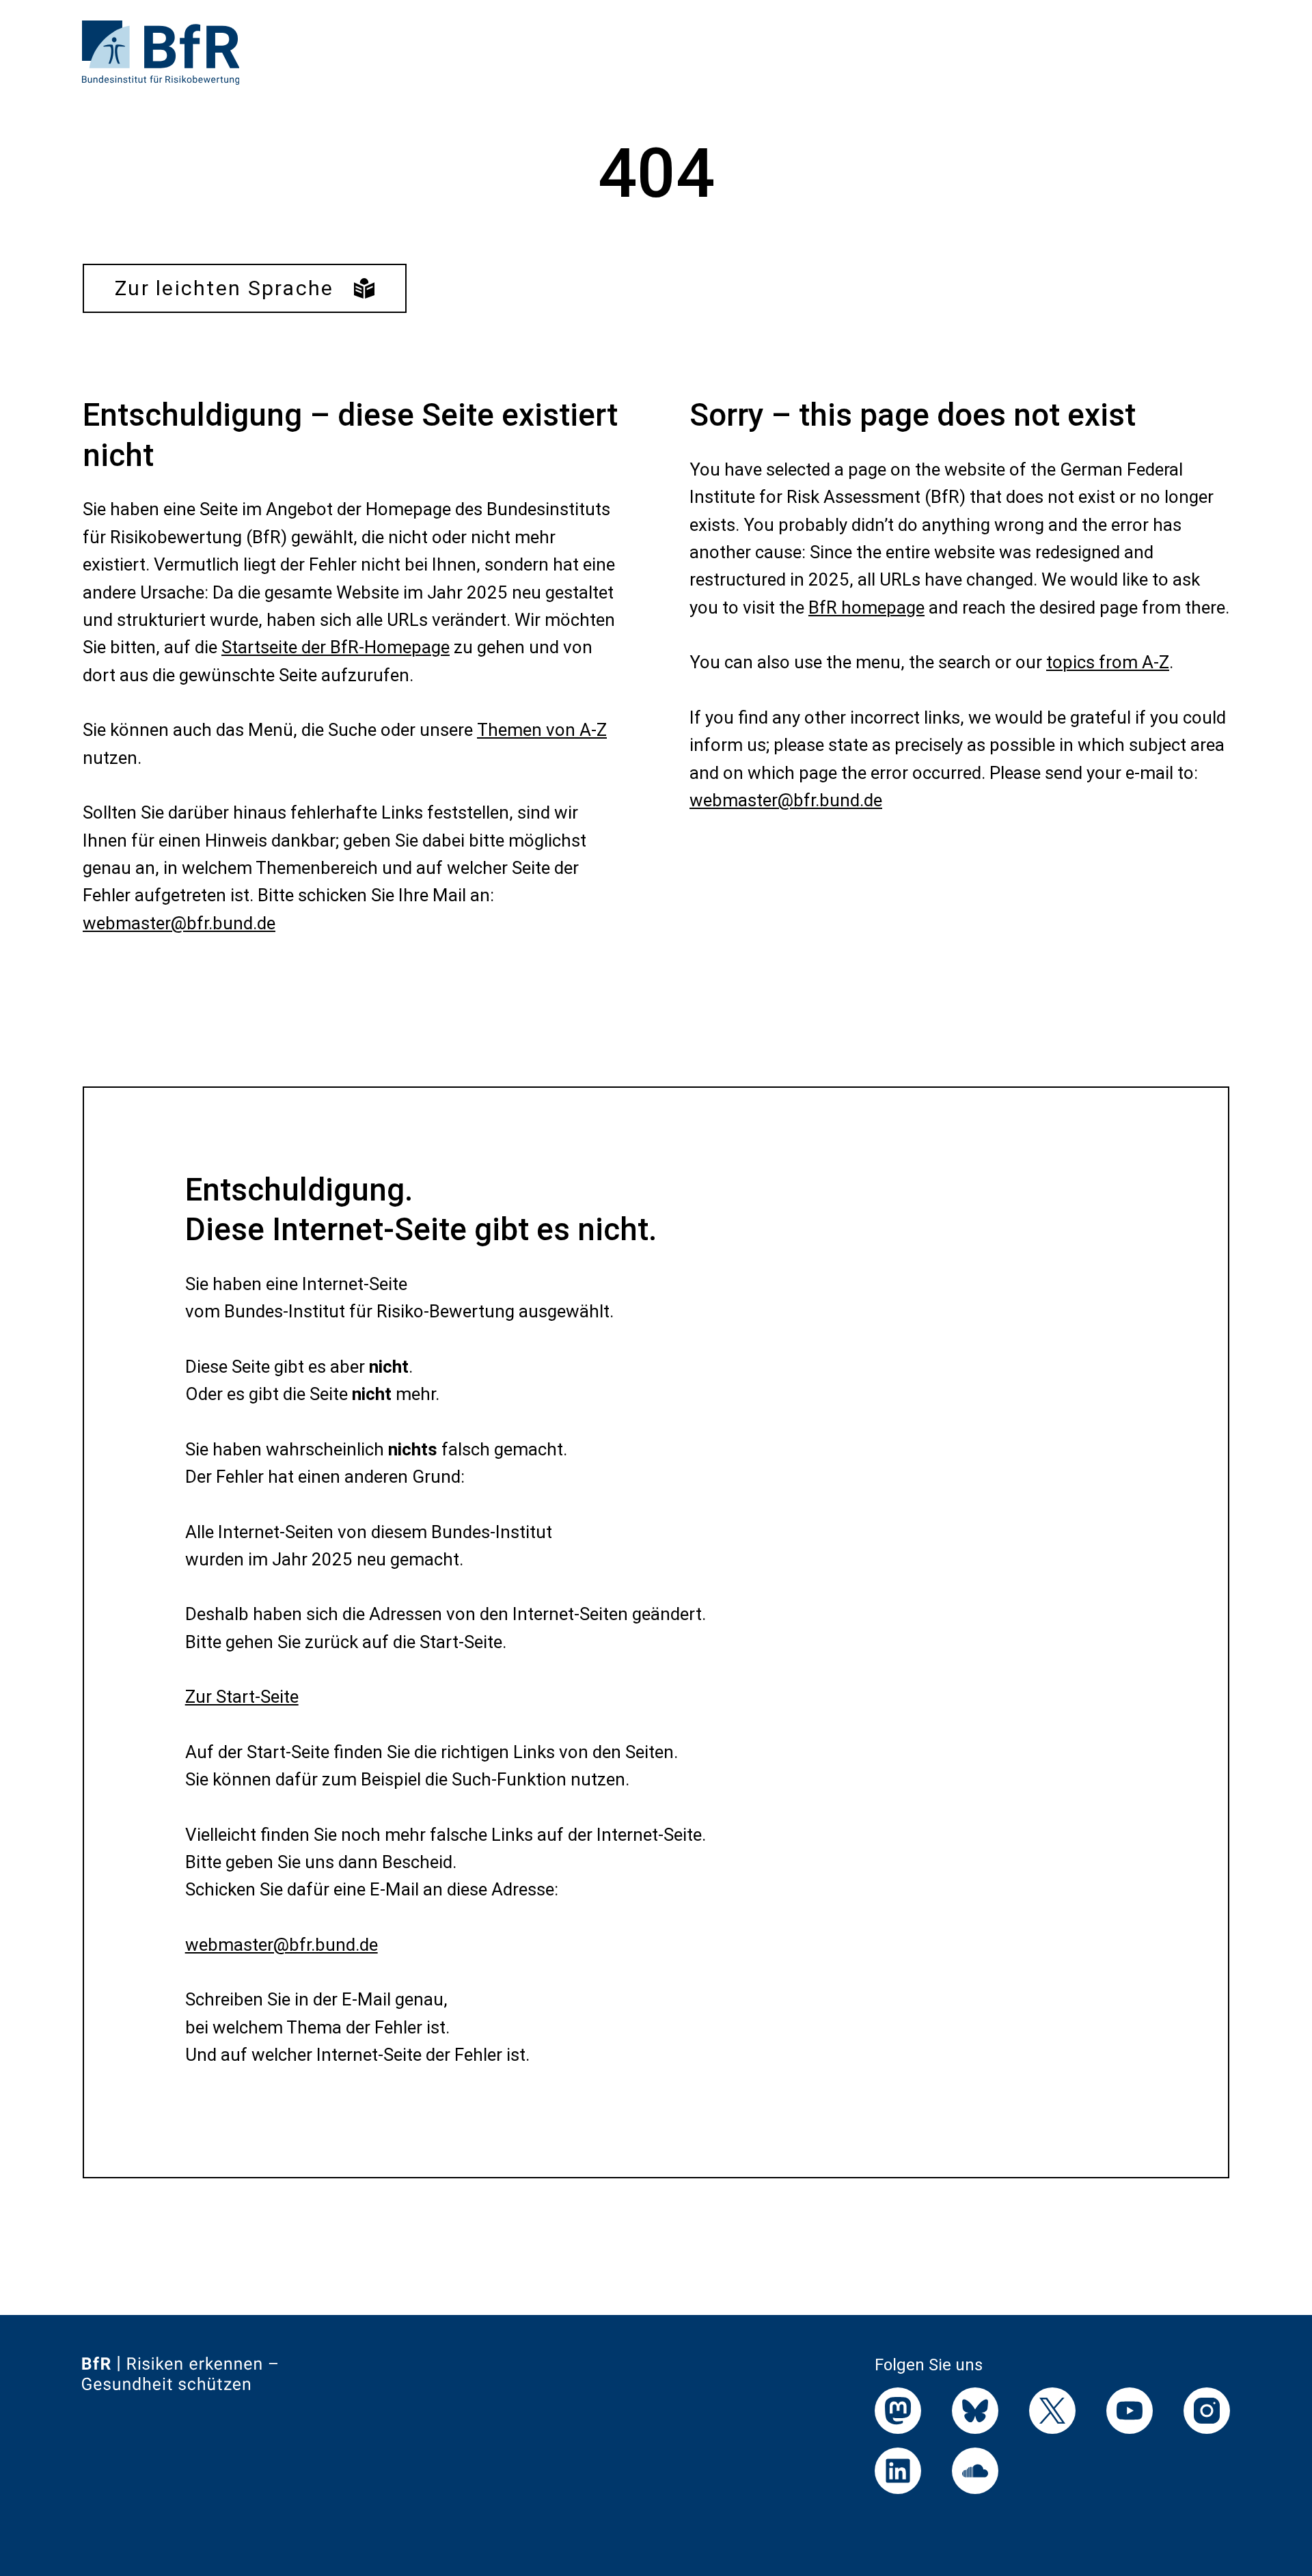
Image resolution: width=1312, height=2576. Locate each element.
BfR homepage (866, 607)
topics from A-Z (1108, 662)
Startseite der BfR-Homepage (336, 647)
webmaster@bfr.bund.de (179, 923)
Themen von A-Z (542, 730)
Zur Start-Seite (242, 1697)
